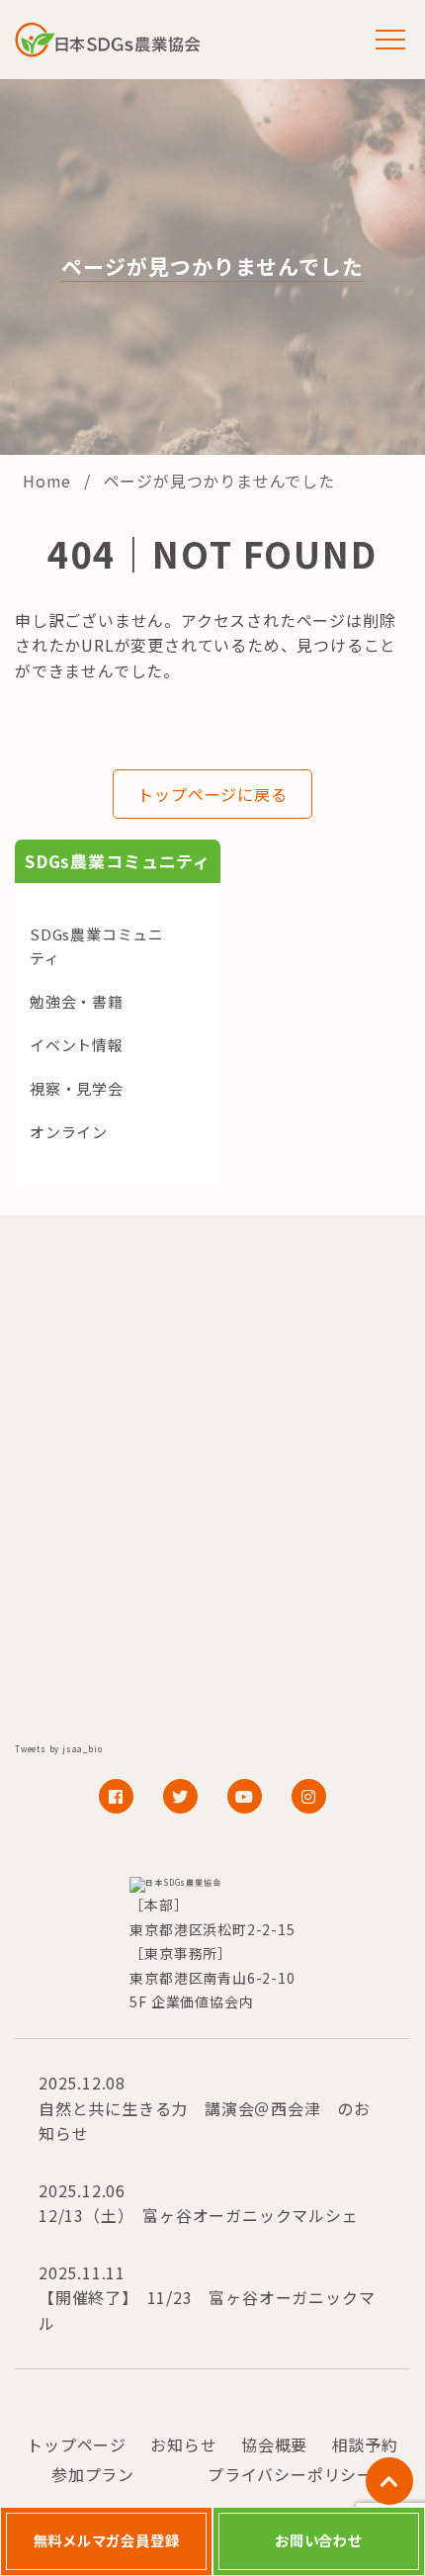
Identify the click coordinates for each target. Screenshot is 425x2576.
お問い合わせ (319, 2540)
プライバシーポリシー (291, 2474)
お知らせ (183, 2444)
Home (49, 481)
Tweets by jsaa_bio (58, 1749)
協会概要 (274, 2444)
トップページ (77, 2444)
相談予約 (365, 2444)
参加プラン (93, 2474)
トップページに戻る (212, 794)
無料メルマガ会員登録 (107, 2540)
